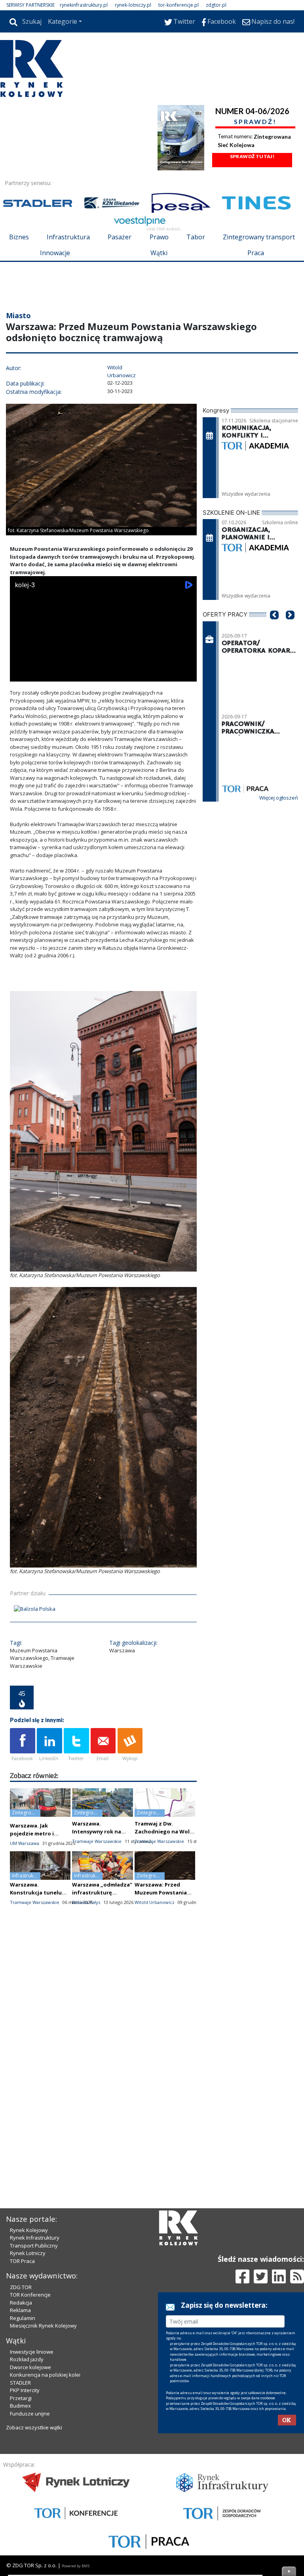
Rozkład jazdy (27, 2494)
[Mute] (61, 721)
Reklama (20, 2445)
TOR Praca (22, 2396)
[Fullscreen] (186, 721)
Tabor (196, 237)
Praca (256, 253)
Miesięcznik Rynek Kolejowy (43, 2460)
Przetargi (21, 2533)
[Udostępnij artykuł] (49, 1793)
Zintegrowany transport (259, 237)
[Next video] (41, 721)
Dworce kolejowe (30, 2502)
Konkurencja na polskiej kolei (45, 2509)
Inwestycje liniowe (32, 2486)
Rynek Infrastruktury (35, 2372)
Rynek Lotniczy (28, 2388)
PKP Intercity (25, 2525)
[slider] (103, 712)
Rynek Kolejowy (29, 2365)
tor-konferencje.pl (179, 5)
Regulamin (23, 2453)
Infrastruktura (68, 237)
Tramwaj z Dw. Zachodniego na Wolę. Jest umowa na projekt (165, 1879)
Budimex (20, 2540)
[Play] (20, 721)
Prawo (159, 237)
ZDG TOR (21, 2422)
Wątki (159, 253)
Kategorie (63, 21)
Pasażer (120, 237)
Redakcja (21, 2437)
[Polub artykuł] (23, 1793)
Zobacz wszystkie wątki (34, 2562)
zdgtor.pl (216, 5)
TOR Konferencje (30, 2429)
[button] (274, 674)
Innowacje (55, 253)
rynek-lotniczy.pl (133, 5)
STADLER (20, 2517)
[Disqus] (103, 2099)
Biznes (19, 237)
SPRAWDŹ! (255, 121)
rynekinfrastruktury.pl (84, 5)
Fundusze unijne (30, 2548)
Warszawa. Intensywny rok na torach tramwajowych (101, 1879)
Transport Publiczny (34, 2380)
